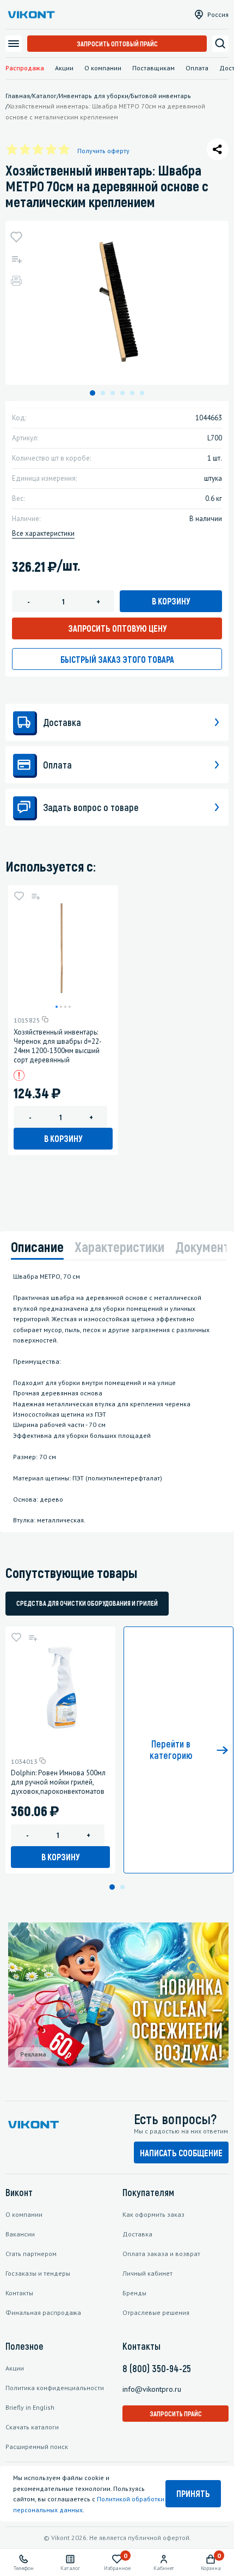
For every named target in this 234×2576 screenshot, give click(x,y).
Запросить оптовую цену (117, 628)
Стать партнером (31, 2254)
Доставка (137, 2234)
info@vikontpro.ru (152, 2389)
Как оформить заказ (153, 2214)
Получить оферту (103, 151)
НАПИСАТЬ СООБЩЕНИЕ (181, 2153)
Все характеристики (43, 533)
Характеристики (119, 1246)
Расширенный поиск (37, 2447)
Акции (64, 68)
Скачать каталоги (32, 2427)
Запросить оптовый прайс (117, 44)
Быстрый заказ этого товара (117, 659)
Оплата (197, 68)
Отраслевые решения (156, 2312)
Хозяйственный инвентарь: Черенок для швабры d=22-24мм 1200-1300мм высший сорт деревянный (58, 1046)
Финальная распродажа (43, 2312)
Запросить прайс (176, 2414)
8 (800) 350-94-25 (157, 2368)
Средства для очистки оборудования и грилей (87, 1603)
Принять (193, 2493)
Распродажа (25, 68)
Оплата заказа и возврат (161, 2254)
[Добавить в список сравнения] (16, 259)
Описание (37, 1246)
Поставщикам (153, 68)
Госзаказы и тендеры (38, 2273)
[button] (93, 393)
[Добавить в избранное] (16, 237)
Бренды (134, 2293)
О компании (103, 68)
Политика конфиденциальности (55, 2388)
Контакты (19, 2293)
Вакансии (20, 2234)
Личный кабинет (147, 2273)
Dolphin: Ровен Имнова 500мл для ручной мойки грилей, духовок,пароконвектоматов (58, 1782)
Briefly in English (30, 2407)
